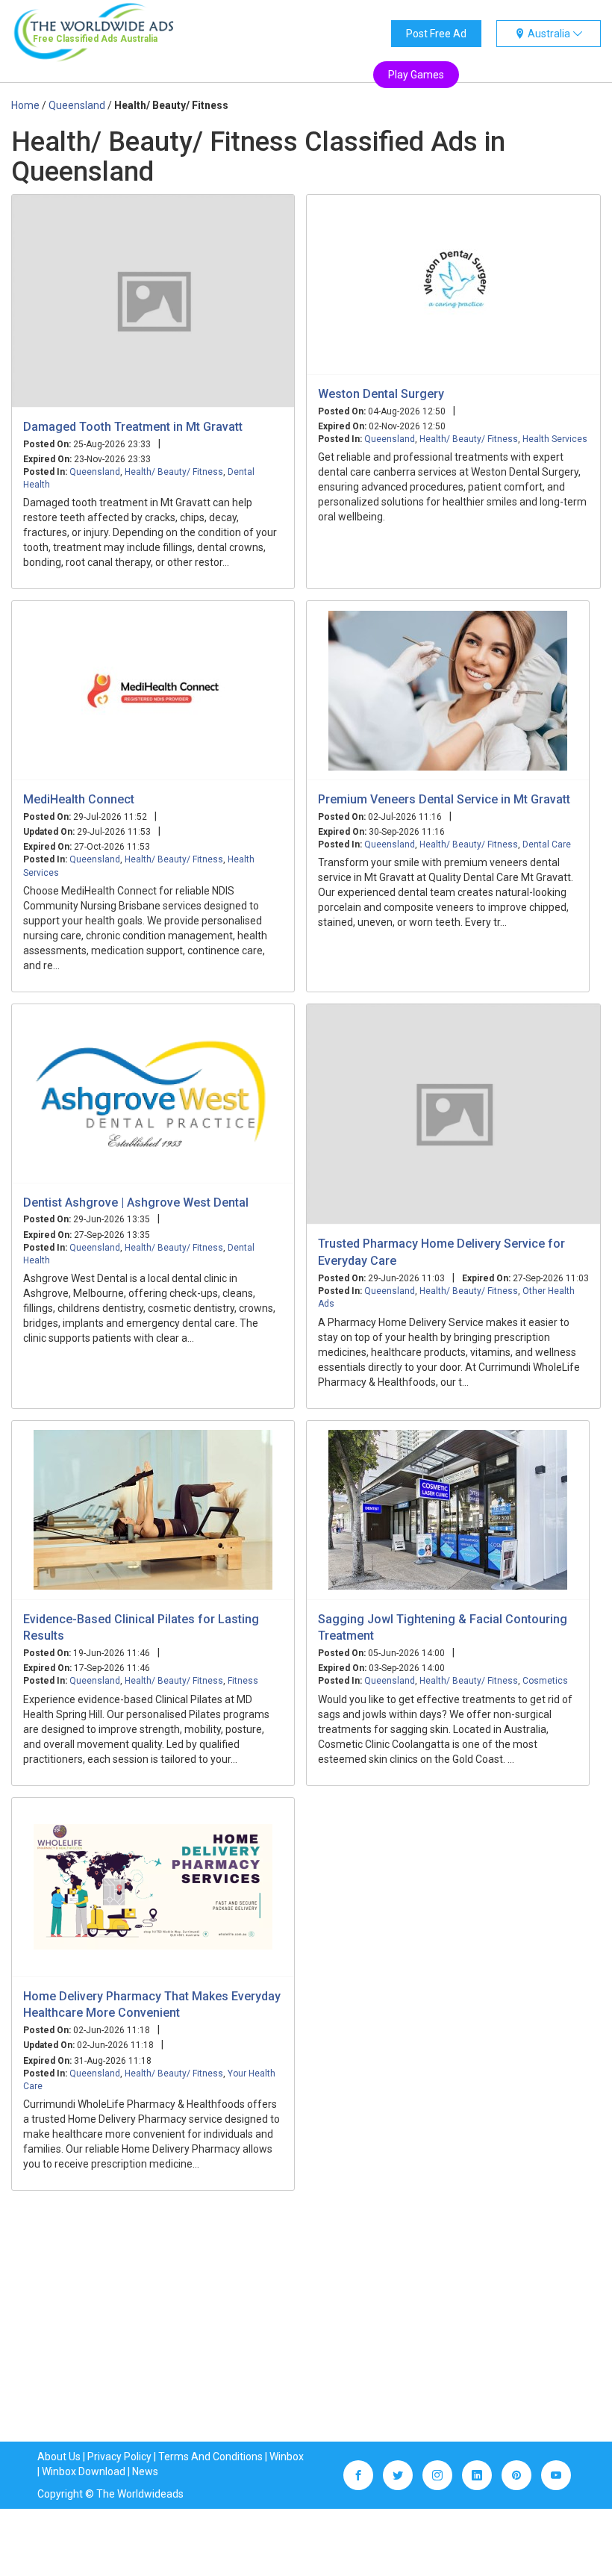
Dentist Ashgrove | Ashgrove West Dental (136, 1203)
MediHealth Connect (79, 799)
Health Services (555, 439)
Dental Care (547, 844)
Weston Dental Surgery (381, 394)
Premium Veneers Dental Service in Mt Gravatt (444, 799)
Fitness (243, 1681)
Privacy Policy (119, 2457)
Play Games (416, 75)
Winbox (287, 2457)
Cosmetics (545, 1681)
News (145, 2471)
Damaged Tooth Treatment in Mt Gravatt (133, 427)
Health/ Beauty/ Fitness (174, 472)
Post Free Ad (436, 34)
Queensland (95, 472)
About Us (59, 2457)
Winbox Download (84, 2471)
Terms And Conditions (210, 2457)
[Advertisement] (306, 2330)
